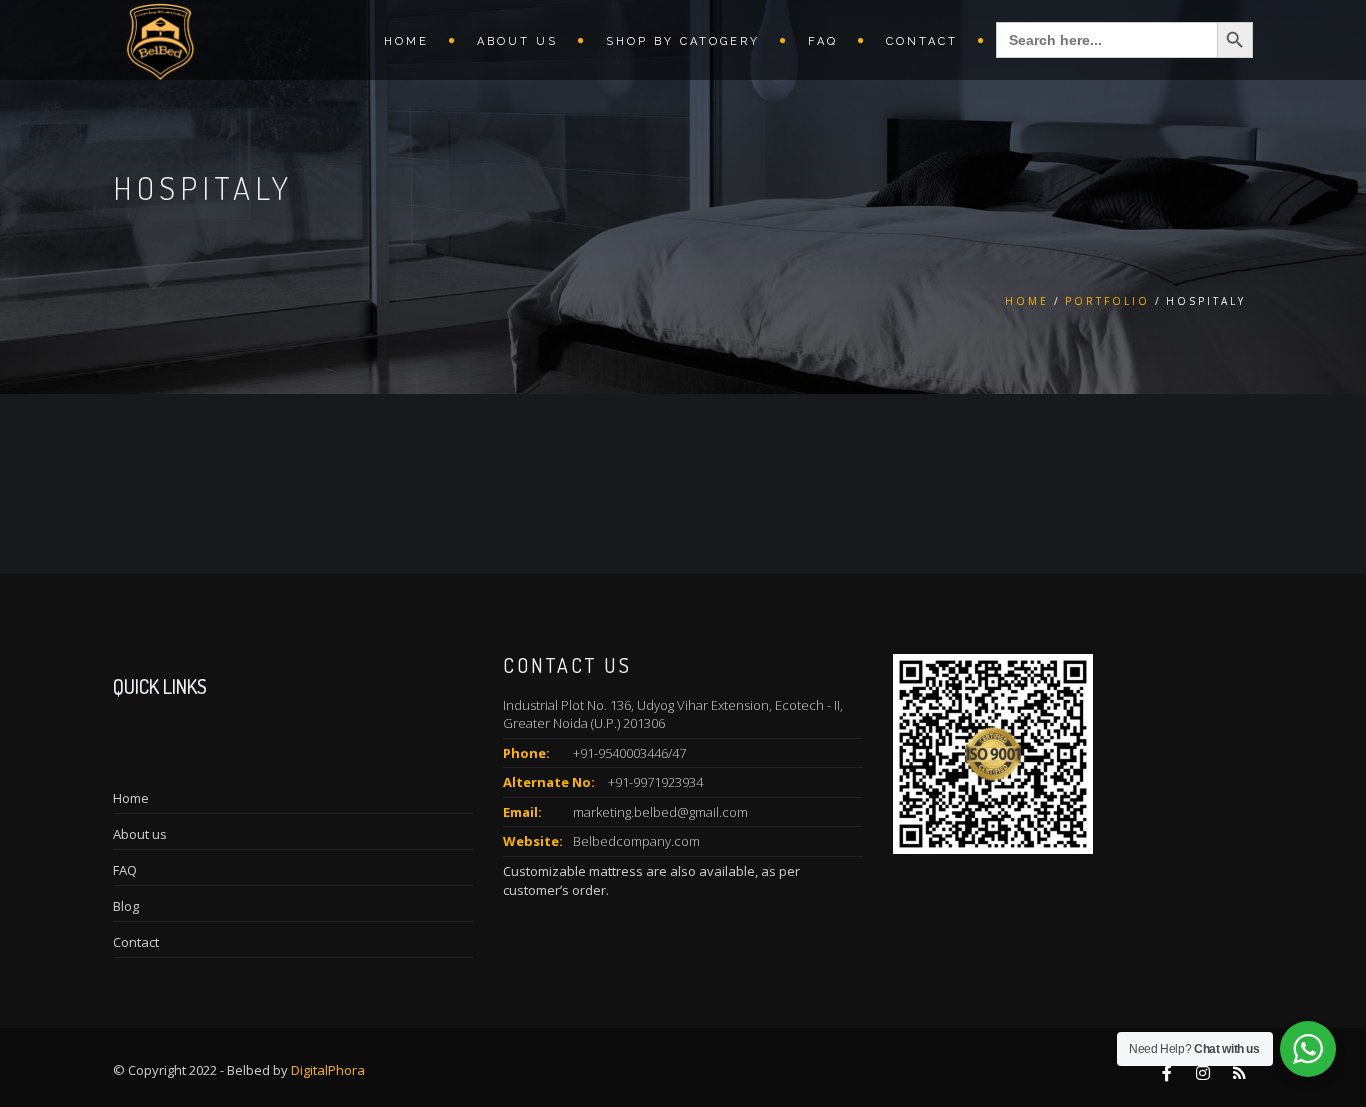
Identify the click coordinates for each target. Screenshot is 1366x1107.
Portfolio (1107, 301)
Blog (126, 906)
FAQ (823, 41)
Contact (922, 41)
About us (517, 41)
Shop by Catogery (683, 41)
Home (406, 41)
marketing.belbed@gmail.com (660, 812)
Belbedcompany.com (636, 841)
